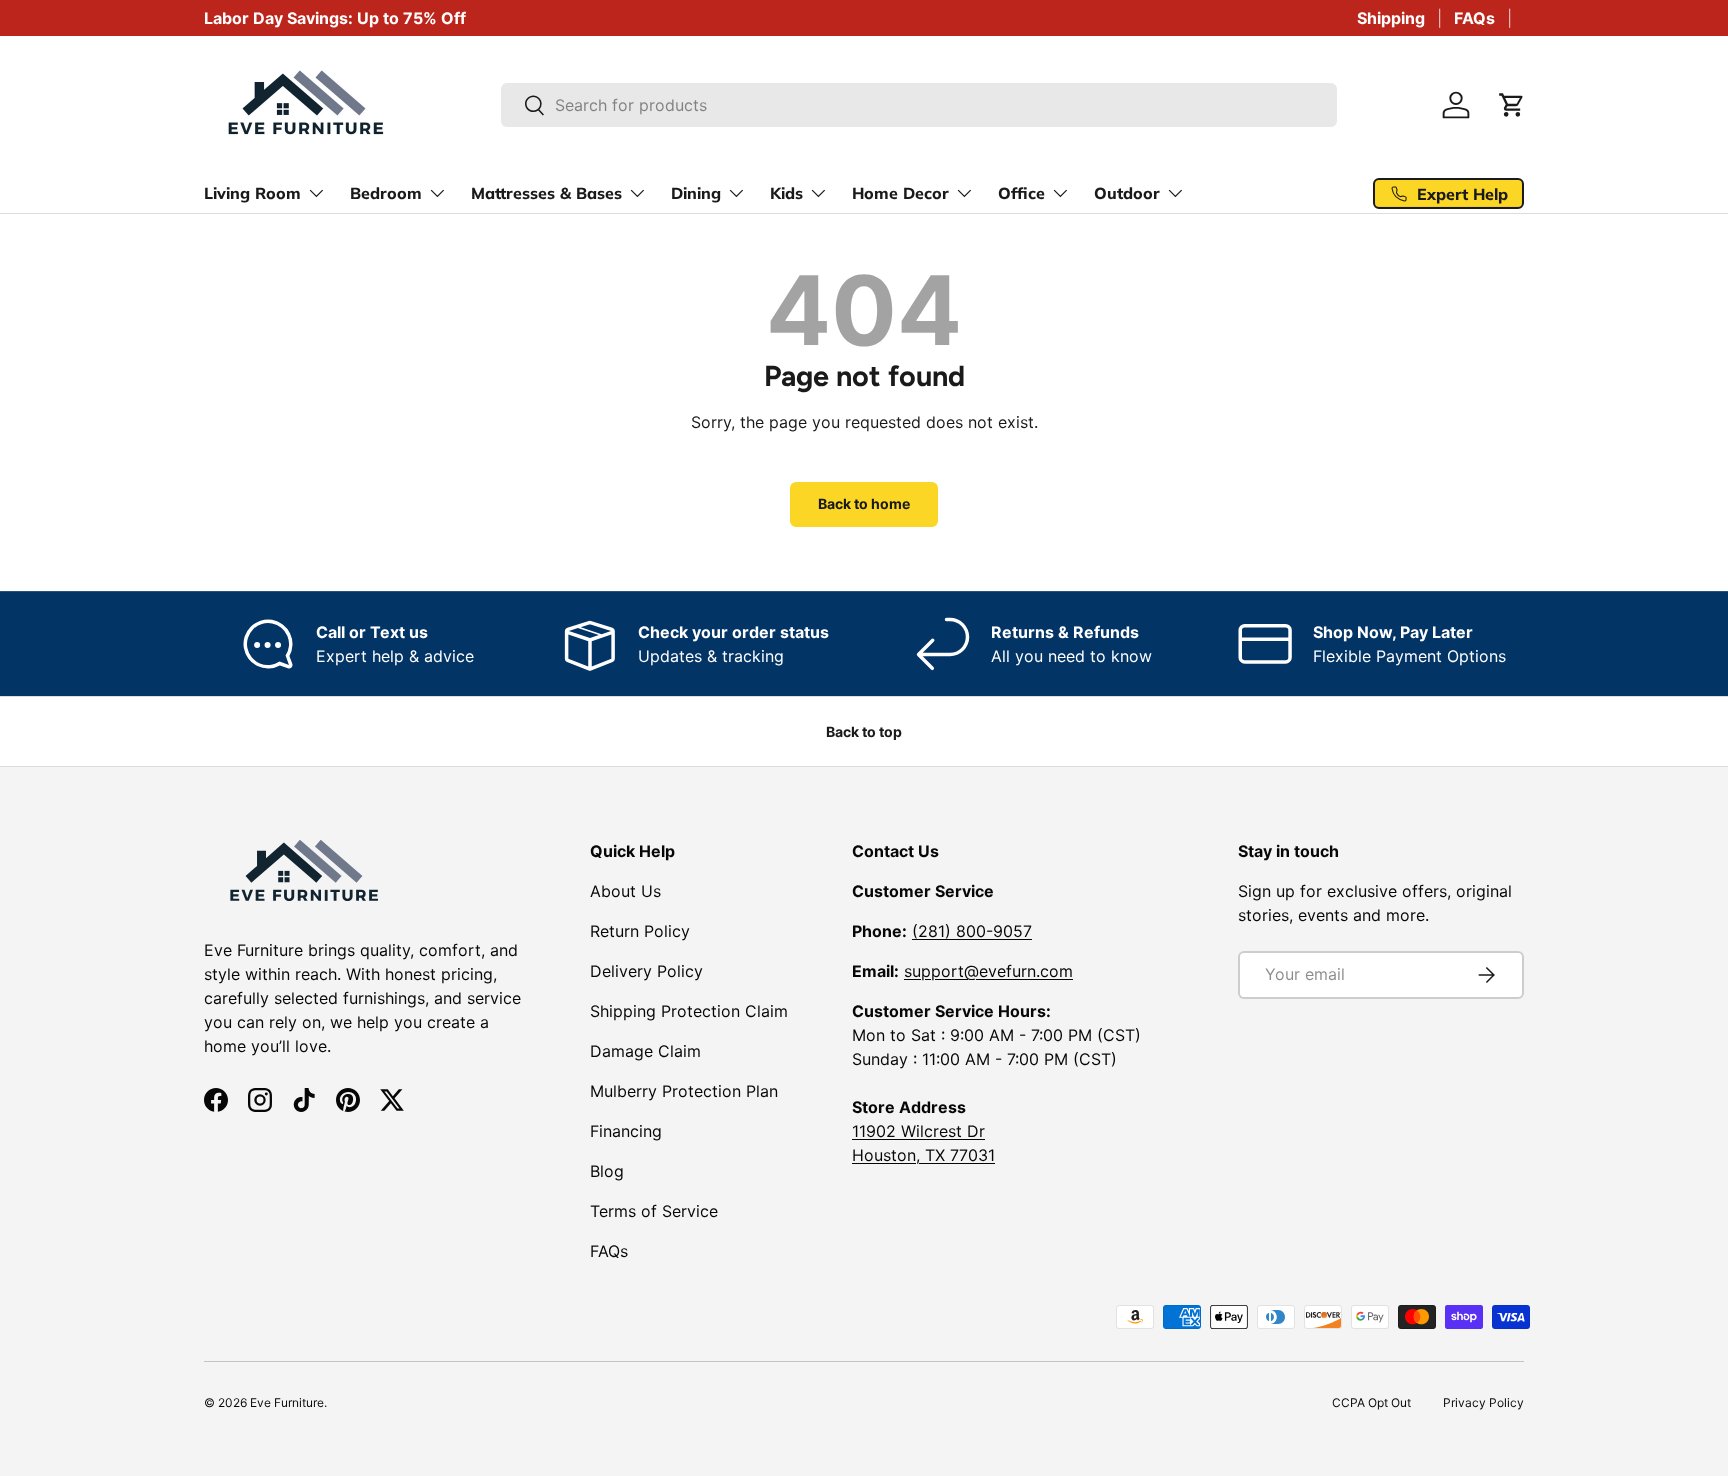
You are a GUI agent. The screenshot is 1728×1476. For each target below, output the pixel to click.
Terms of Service (654, 1211)
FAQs (1474, 18)
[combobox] (919, 105)
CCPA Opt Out (1371, 1402)
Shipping (1391, 18)
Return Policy (640, 931)
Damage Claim (645, 1051)
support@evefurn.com (988, 971)
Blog (607, 1171)
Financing (626, 1131)
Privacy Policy (1483, 1402)
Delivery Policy (646, 971)
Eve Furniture (287, 1402)
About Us (625, 891)
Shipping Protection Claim (689, 1011)
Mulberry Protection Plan (684, 1091)
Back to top (864, 731)
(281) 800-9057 (972, 931)
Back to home (864, 503)
